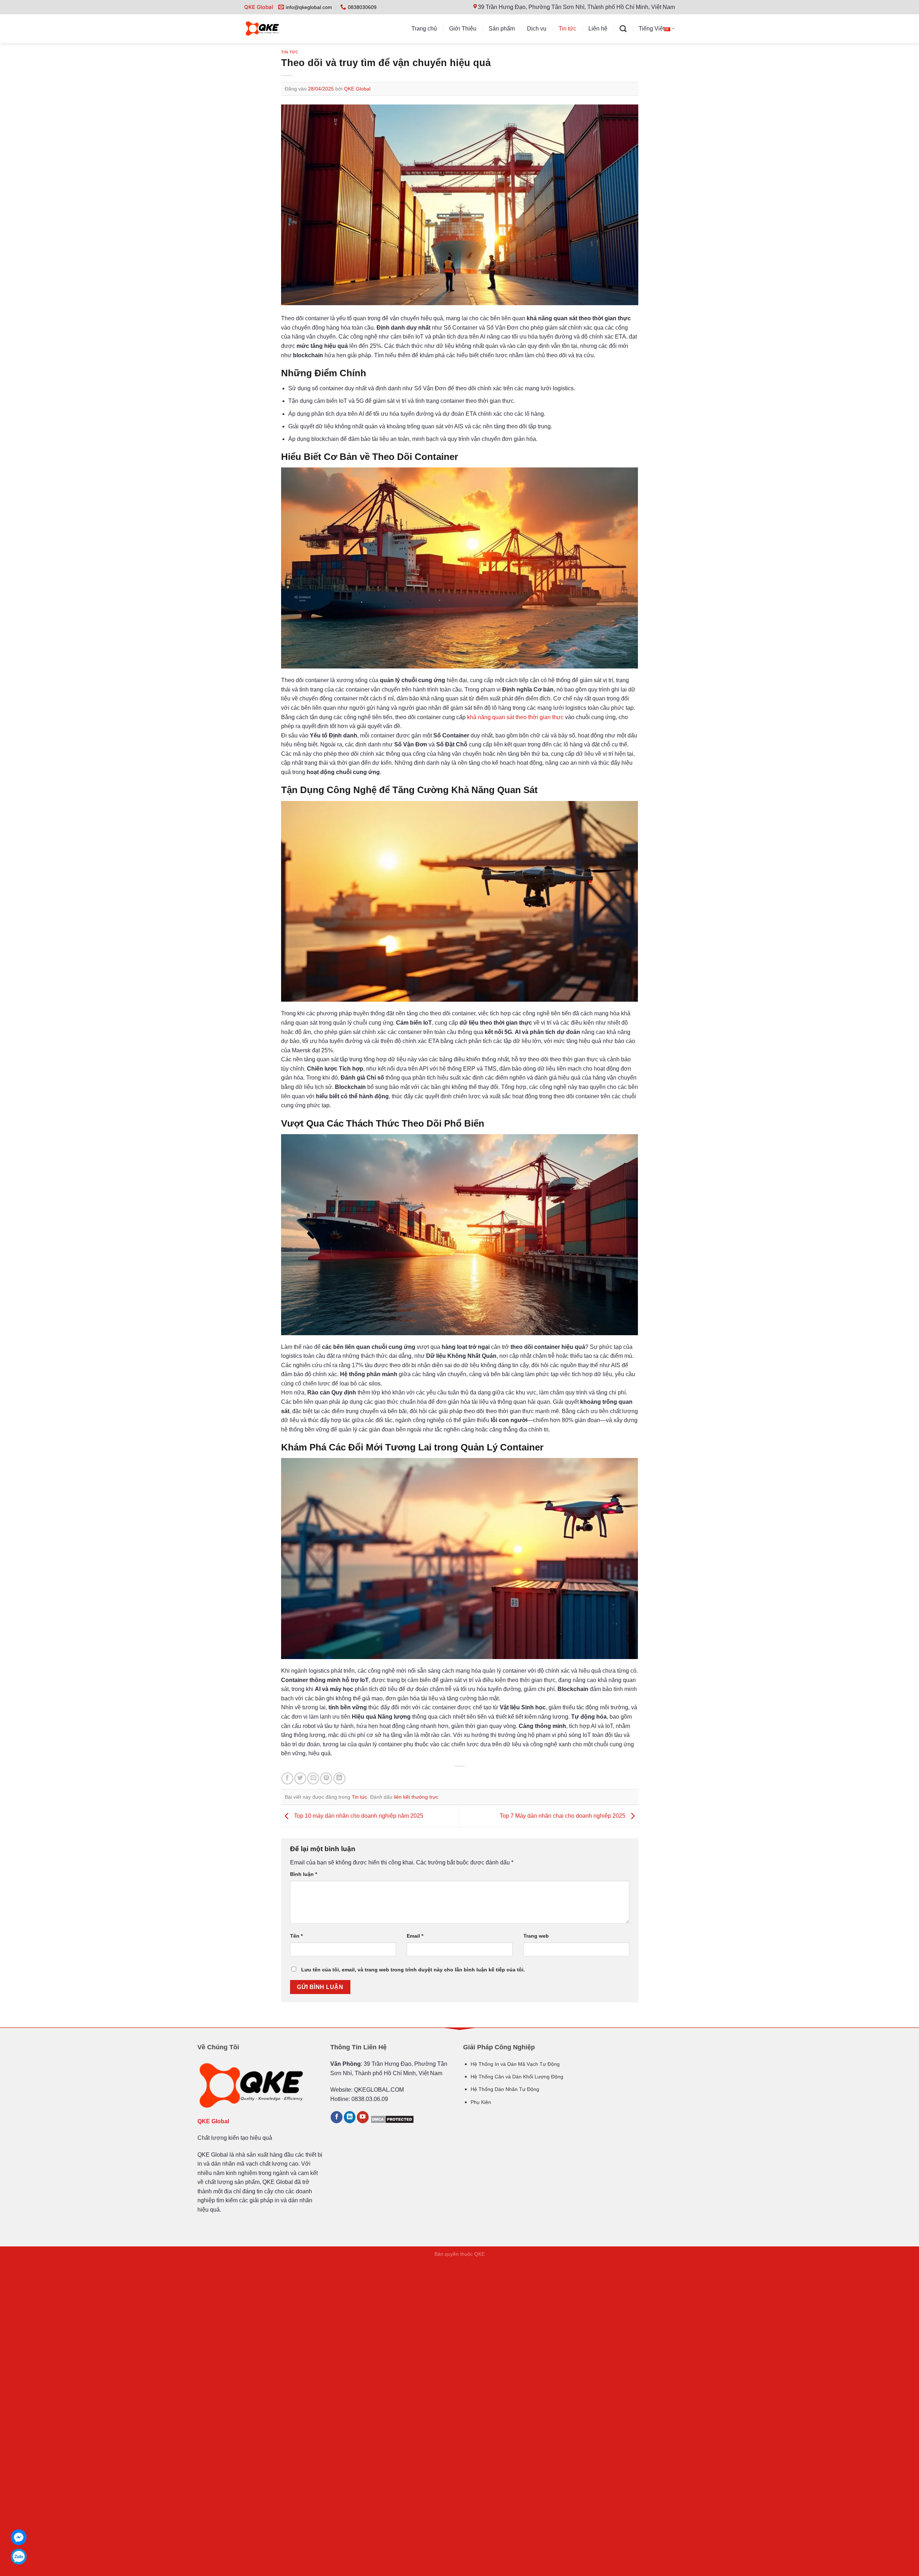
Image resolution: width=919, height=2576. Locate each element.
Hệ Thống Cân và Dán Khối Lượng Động (517, 2077)
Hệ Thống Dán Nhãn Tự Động (505, 2089)
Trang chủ (424, 29)
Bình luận (304, 1874)
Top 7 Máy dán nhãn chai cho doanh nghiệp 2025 (563, 1816)
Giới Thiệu (463, 29)
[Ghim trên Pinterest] (326, 1778)
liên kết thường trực (416, 1797)
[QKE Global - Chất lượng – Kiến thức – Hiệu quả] (277, 29)
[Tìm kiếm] (623, 29)
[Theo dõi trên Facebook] (337, 2117)
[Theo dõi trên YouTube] (363, 2117)
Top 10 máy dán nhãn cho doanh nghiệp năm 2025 (358, 1816)
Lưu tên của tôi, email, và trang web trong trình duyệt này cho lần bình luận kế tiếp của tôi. (413, 1970)
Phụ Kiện (481, 2102)
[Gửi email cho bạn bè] (313, 1778)
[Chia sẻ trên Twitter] (300, 1778)
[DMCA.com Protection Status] (392, 2119)
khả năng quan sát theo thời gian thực (515, 717)
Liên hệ (598, 29)
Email (415, 1936)
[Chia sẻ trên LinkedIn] (339, 1778)
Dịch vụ (537, 29)
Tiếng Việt (652, 29)
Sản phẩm (502, 29)
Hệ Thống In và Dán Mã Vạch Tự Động (515, 2064)
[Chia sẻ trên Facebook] (287, 1778)
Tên (296, 1936)
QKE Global (357, 89)
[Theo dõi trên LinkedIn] (350, 2117)
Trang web (536, 1936)
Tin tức (567, 29)
